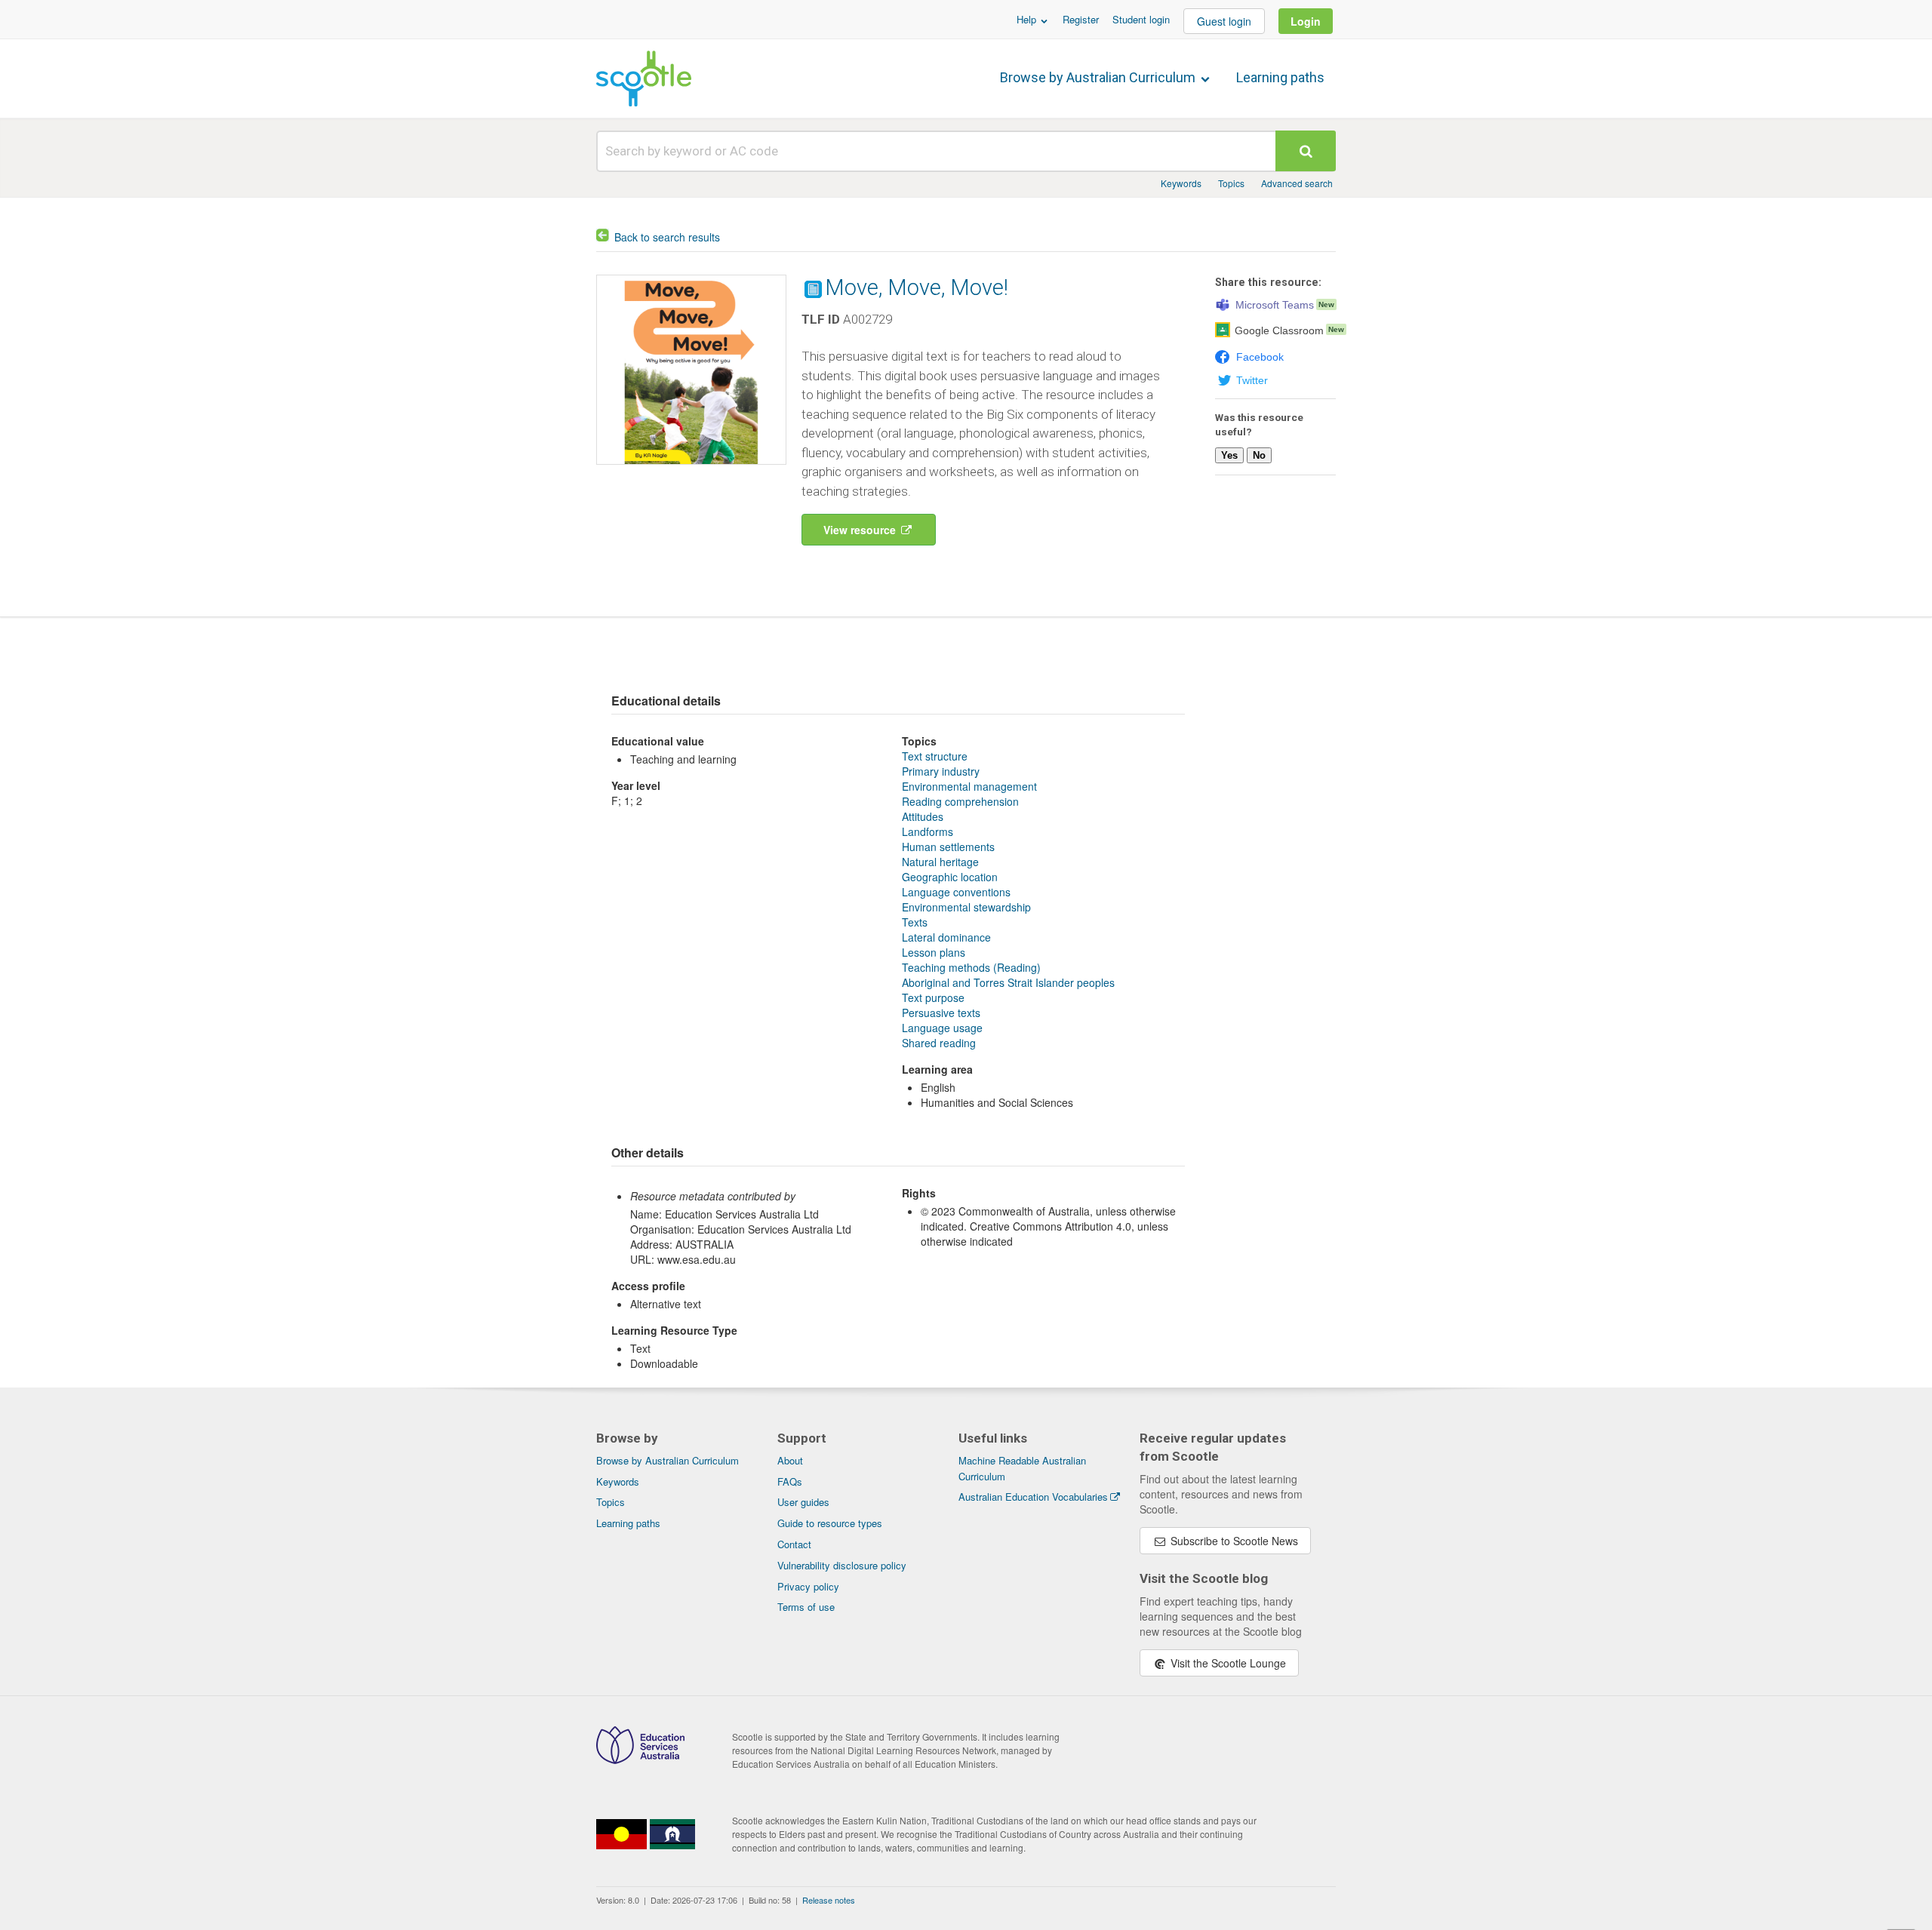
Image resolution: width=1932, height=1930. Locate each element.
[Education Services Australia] (640, 1759)
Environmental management (969, 786)
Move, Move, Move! (917, 287)
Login (1306, 21)
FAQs (790, 1481)
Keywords (1181, 183)
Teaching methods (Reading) (971, 967)
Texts (915, 922)
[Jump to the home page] (644, 78)
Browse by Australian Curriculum (1099, 77)
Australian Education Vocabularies (1033, 1497)
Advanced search (1297, 183)
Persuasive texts (941, 1013)
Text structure (935, 756)
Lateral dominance (946, 937)
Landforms (928, 831)
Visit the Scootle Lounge (1227, 1663)
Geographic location (950, 877)
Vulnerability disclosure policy (842, 1565)
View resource (861, 530)
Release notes (829, 1900)
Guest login (1224, 21)
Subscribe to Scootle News (1233, 1541)
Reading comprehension (960, 801)
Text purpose (933, 997)
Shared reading (939, 1043)
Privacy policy (808, 1586)
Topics (1231, 183)
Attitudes (923, 816)
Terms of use (806, 1607)
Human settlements (948, 847)
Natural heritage (940, 862)
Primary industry (941, 771)
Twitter (1252, 380)
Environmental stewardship (966, 907)
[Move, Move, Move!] (691, 468)
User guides (803, 1502)
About (790, 1460)
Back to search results (667, 237)
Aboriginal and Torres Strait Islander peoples (1008, 982)
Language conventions (956, 892)
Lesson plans (934, 952)
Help (1028, 19)
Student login (1141, 19)
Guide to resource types (830, 1523)
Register (1081, 19)
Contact (794, 1544)
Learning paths (1280, 77)
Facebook (1260, 357)
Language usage (942, 1028)
